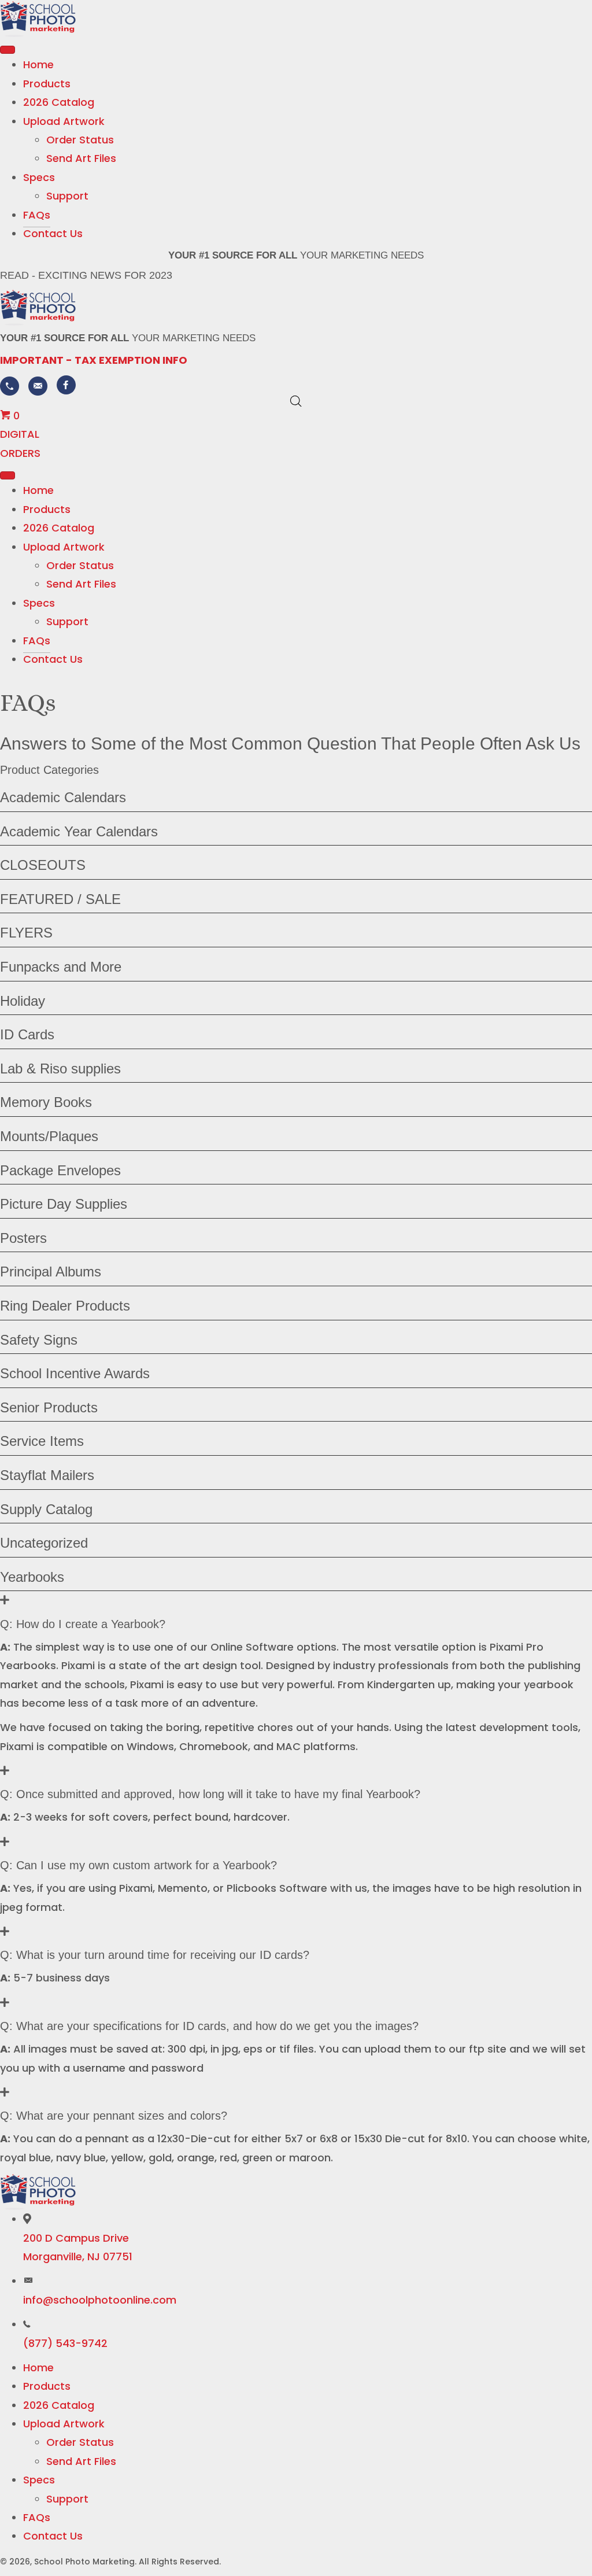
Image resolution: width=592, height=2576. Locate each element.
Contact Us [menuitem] (53, 2536)
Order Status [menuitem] (80, 2442)
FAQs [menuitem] (37, 2517)
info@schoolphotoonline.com (100, 2300)
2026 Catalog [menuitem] (59, 2405)
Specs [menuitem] (39, 2480)
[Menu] (8, 50)
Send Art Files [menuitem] (81, 2461)
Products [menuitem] (47, 2386)
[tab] (296, 1611)
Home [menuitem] (38, 2368)
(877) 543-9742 (65, 2343)
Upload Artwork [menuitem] (64, 2424)
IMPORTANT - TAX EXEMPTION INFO (94, 360)
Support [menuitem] (67, 2499)
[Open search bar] (296, 401)
